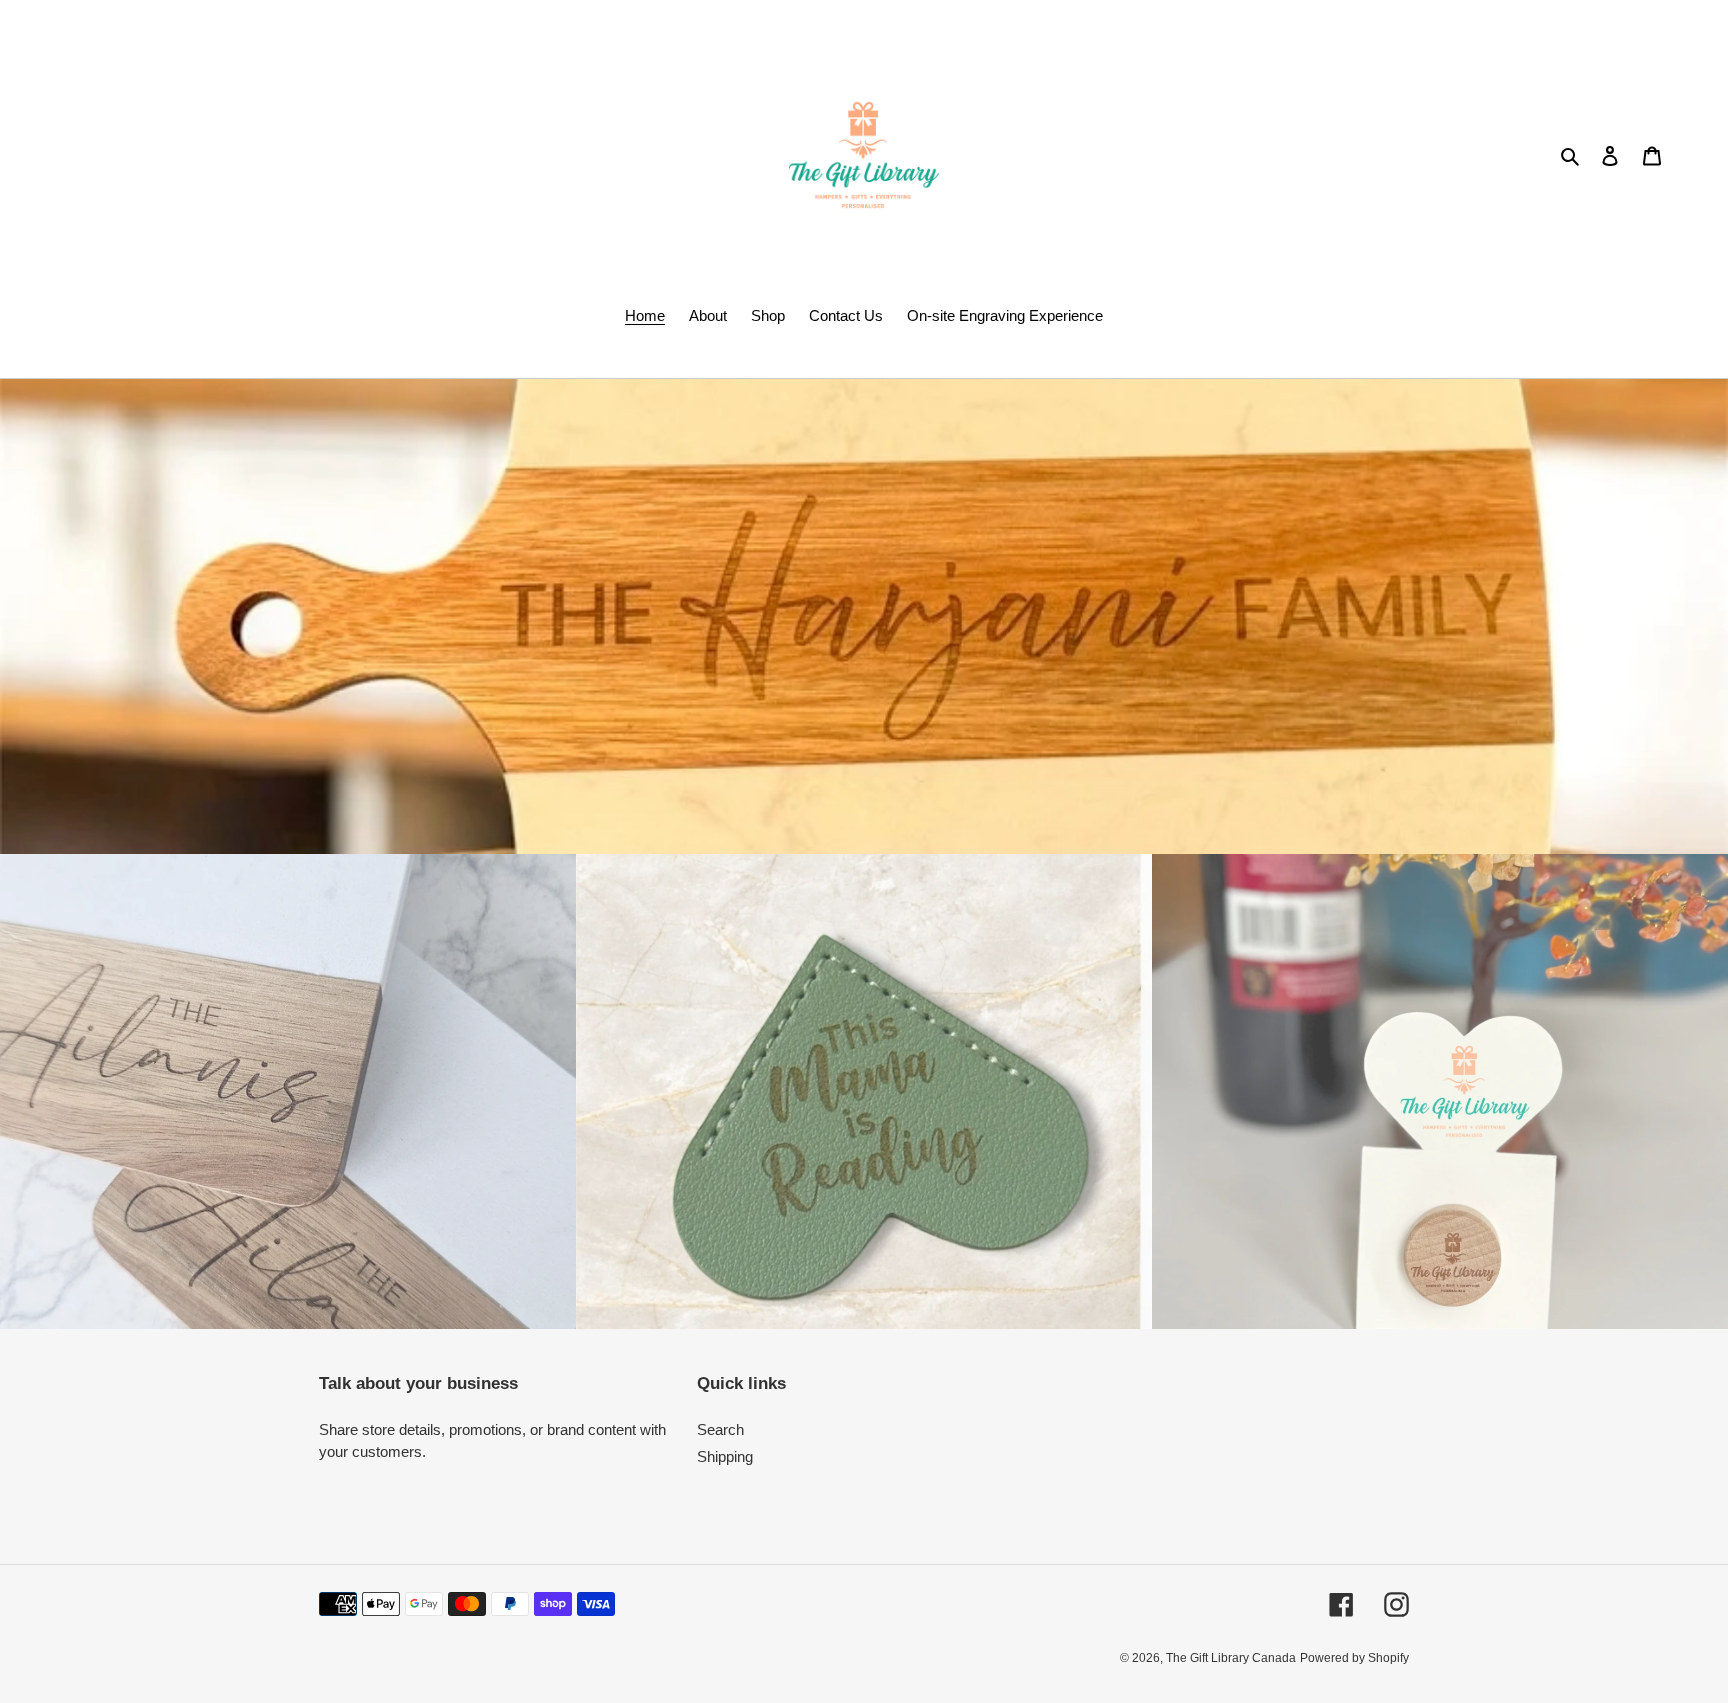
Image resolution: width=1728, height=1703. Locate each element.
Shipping (725, 1456)
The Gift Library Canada (1231, 1658)
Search (720, 1429)
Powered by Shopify (1354, 1658)
